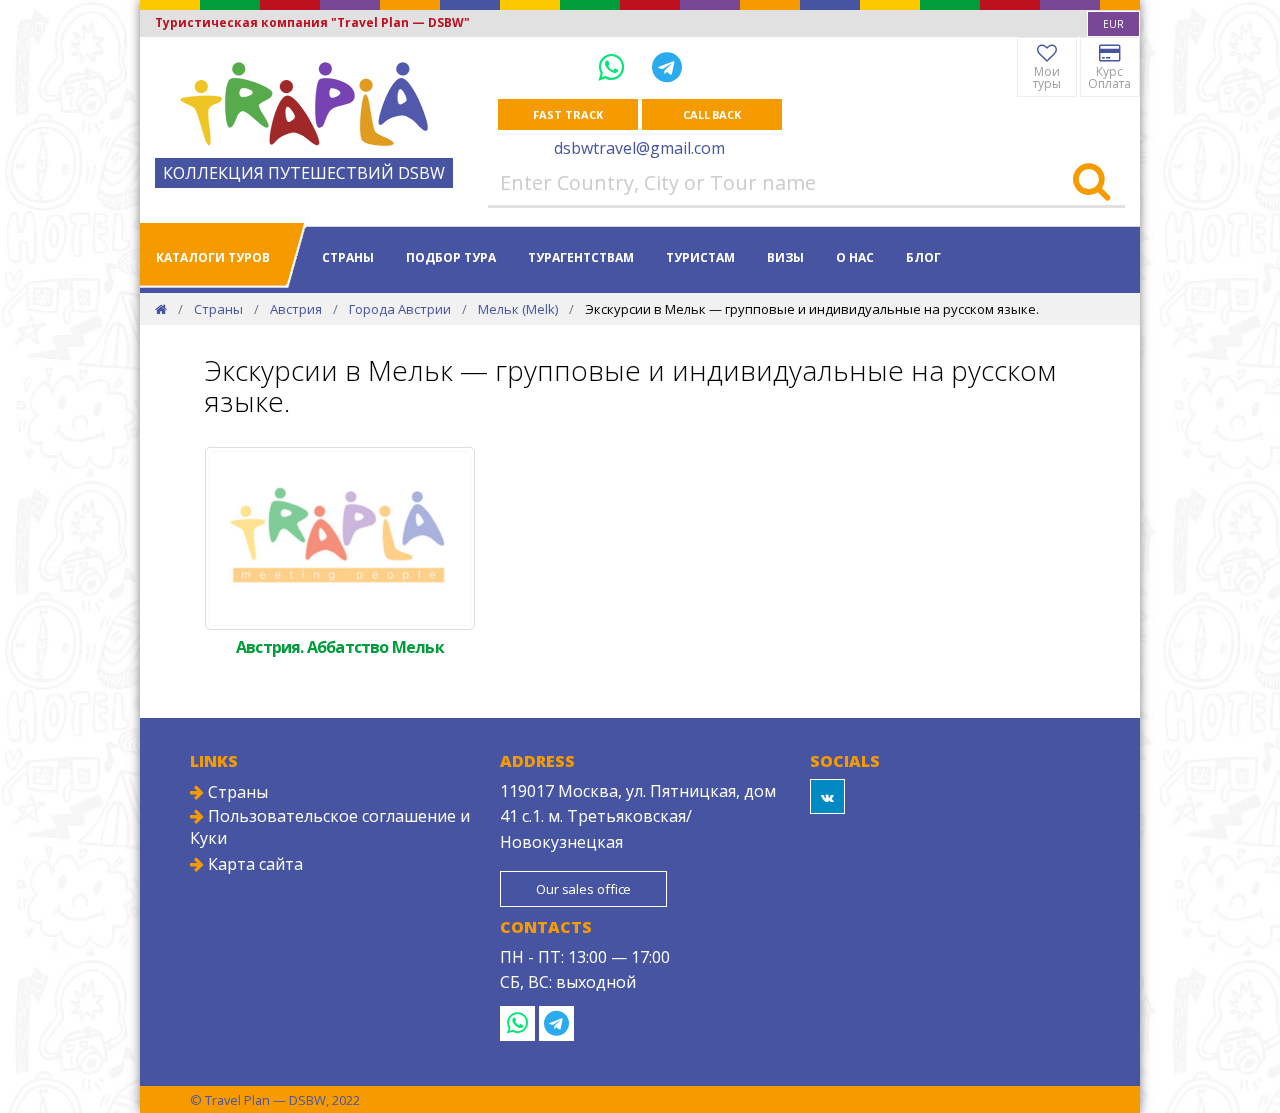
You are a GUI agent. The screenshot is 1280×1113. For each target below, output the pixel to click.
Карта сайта (253, 864)
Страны (348, 257)
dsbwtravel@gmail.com (639, 148)
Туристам (700, 257)
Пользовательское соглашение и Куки (330, 827)
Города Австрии (400, 309)
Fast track (567, 114)
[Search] (1091, 183)
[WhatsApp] (615, 66)
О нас (855, 257)
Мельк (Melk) (518, 309)
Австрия (296, 309)
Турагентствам (581, 257)
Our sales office (583, 889)
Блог (923, 257)
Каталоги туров (213, 257)
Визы (785, 257)
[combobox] (1113, 24)
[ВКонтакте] (827, 796)
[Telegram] (667, 66)
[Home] (161, 309)
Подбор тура (451, 257)
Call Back (712, 114)
